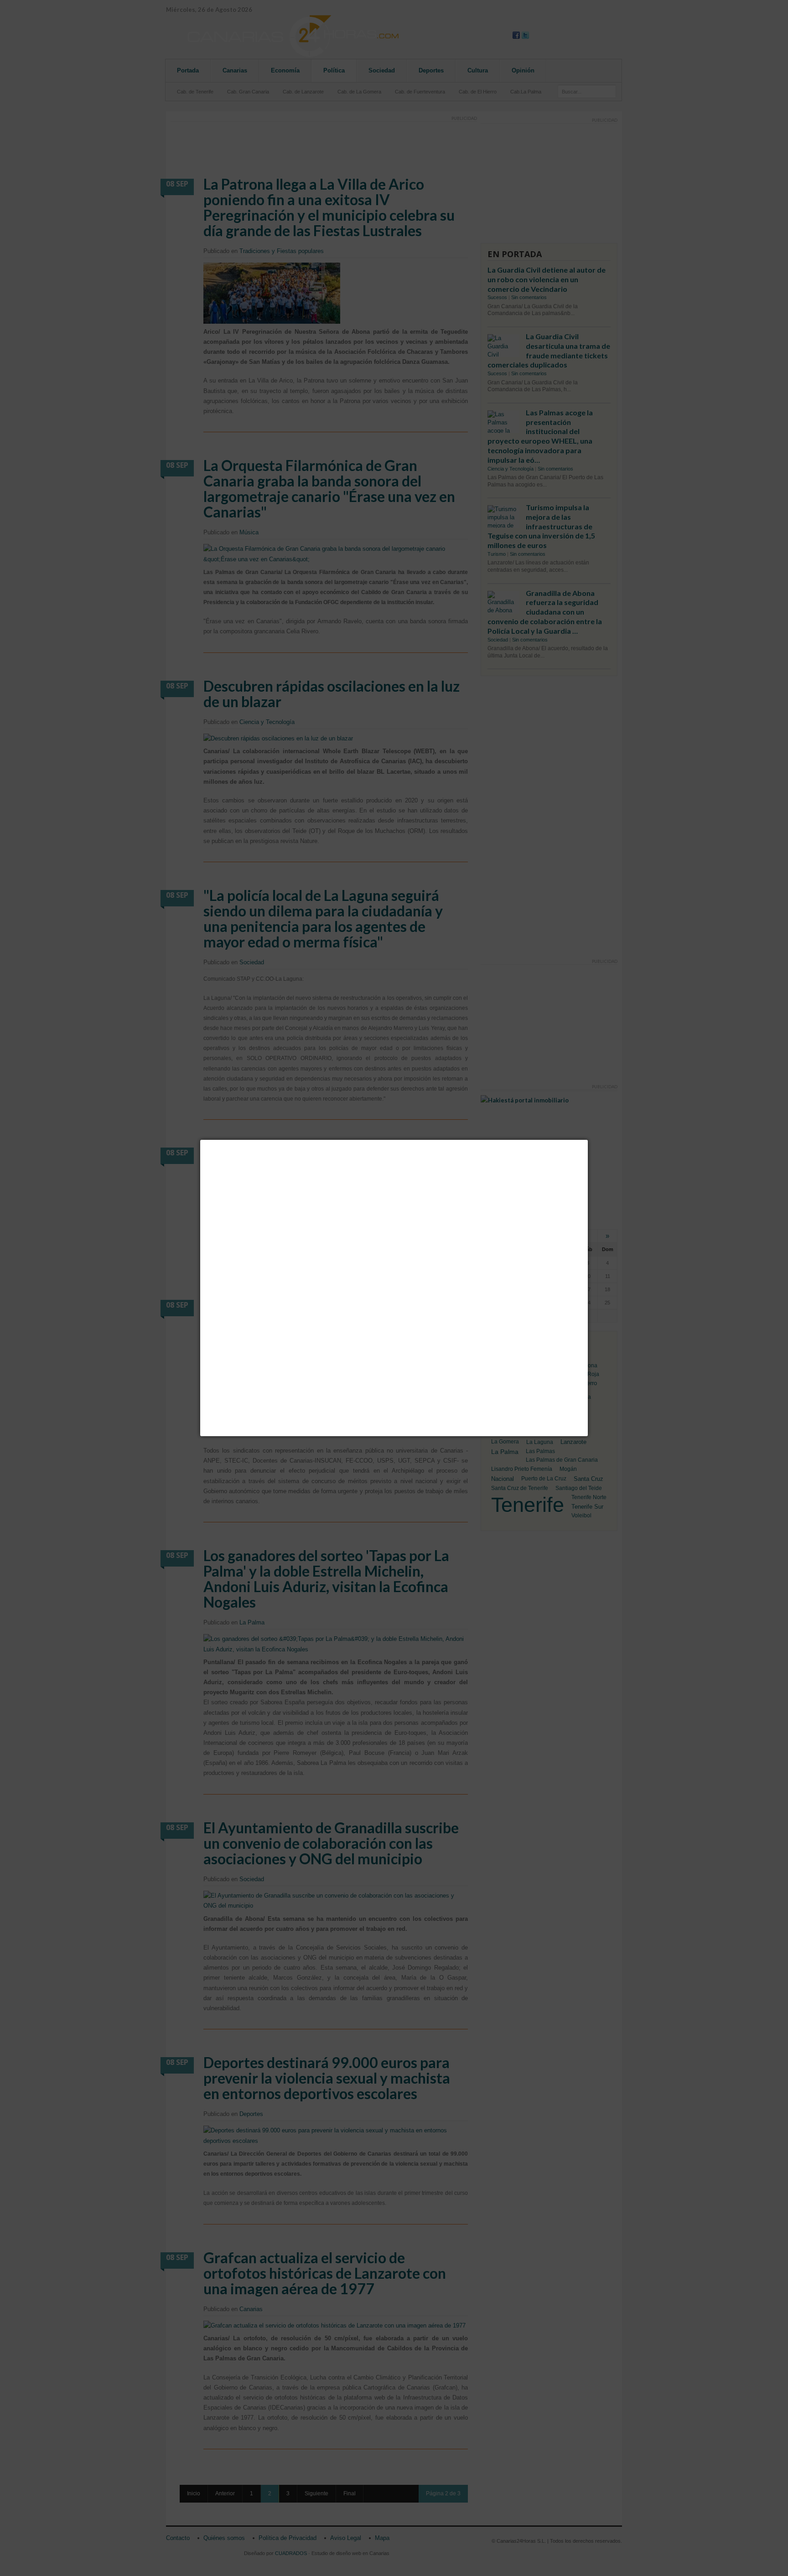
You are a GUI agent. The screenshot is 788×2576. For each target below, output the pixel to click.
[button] (588, 1140)
